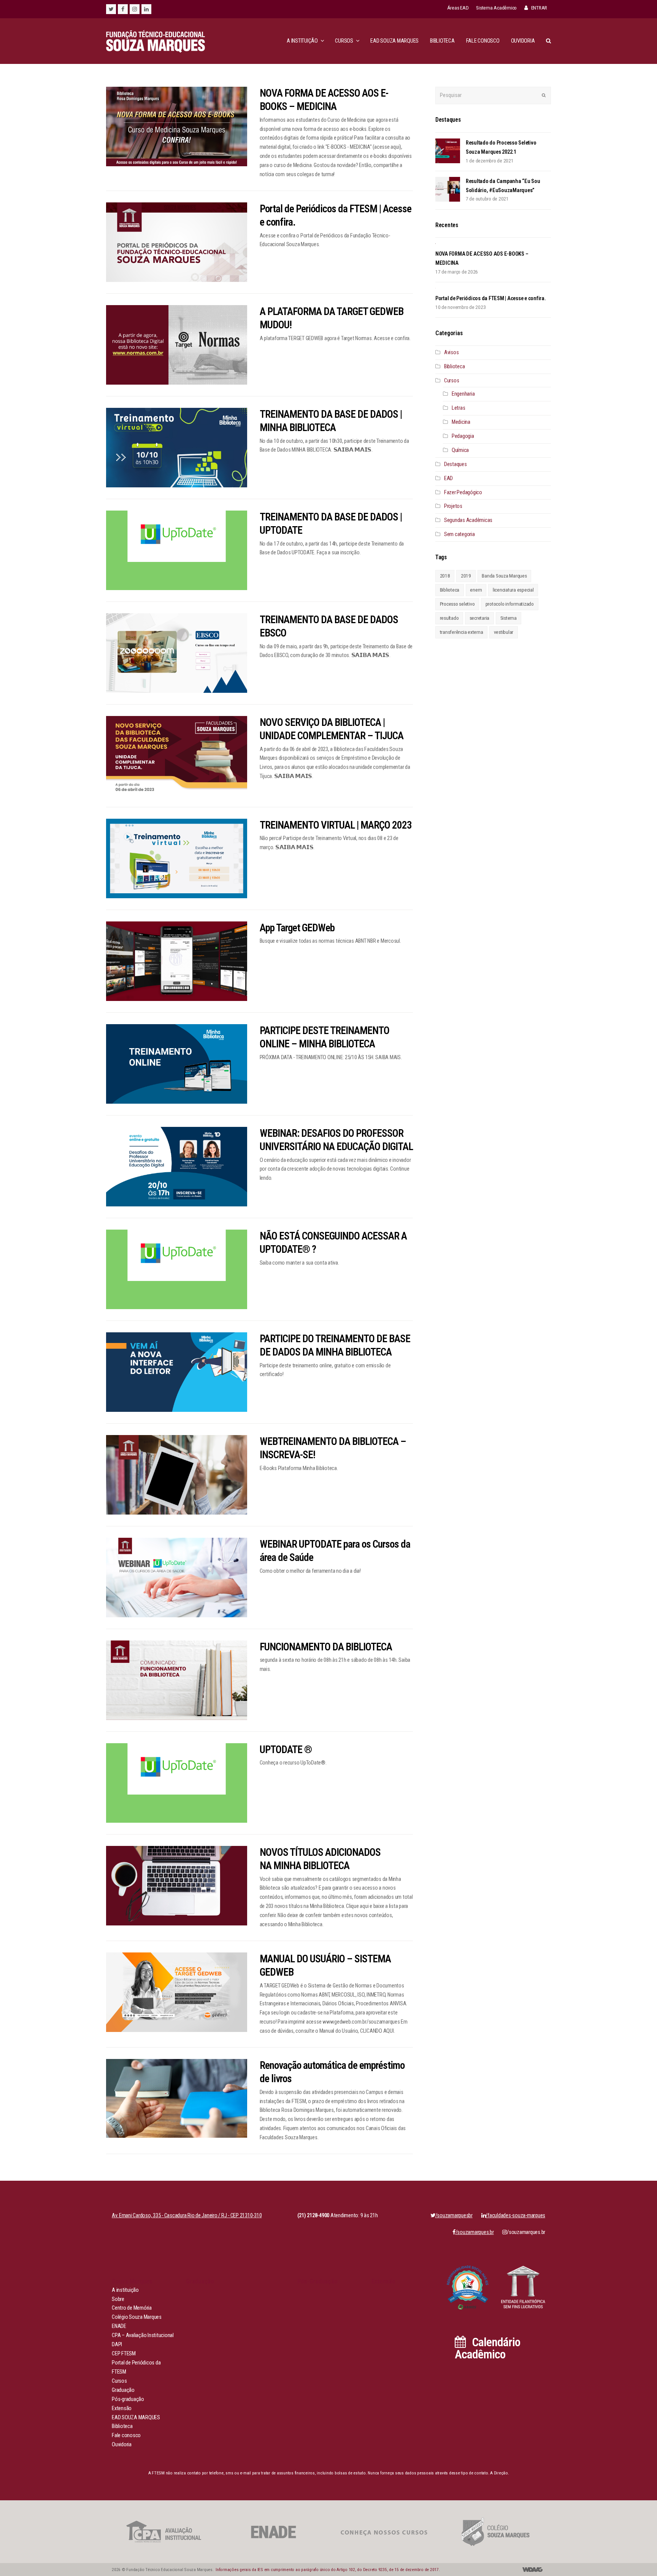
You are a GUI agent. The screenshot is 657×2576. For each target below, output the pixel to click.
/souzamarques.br (526, 2232)
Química (460, 450)
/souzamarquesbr (454, 2216)
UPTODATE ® (286, 1750)
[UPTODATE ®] (177, 1783)
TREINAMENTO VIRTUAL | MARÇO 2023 (336, 825)
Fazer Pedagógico (463, 492)
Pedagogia (463, 436)
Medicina (461, 422)
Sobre (118, 2299)
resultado (449, 618)
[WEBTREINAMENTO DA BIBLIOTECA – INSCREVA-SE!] (177, 1475)
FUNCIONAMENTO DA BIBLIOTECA (326, 1647)
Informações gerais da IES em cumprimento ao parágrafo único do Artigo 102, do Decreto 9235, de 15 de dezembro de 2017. (327, 2570)
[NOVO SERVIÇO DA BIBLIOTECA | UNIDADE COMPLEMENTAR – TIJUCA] (177, 756)
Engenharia (463, 394)
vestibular (504, 632)
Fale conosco (126, 2435)
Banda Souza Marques (504, 576)
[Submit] (544, 95)
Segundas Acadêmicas (468, 520)
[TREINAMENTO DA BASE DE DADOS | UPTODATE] (177, 550)
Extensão (122, 2408)
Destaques (455, 464)
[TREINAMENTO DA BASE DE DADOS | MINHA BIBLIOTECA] (177, 448)
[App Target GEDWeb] (177, 961)
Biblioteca (455, 367)
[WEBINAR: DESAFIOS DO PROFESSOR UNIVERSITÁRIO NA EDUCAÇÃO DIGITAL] (177, 1167)
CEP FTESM (124, 2354)
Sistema (509, 618)
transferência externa (462, 632)
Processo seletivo (457, 604)
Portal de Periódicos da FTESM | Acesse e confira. (491, 298)
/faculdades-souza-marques (515, 2216)
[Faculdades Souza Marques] (156, 41)
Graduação (123, 2390)
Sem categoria (459, 534)
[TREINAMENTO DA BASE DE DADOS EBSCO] (177, 653)
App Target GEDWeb (297, 928)
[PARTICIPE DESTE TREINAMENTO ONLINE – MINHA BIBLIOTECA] (177, 1064)
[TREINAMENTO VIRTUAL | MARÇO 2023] (177, 858)
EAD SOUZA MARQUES (136, 2418)
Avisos (451, 352)
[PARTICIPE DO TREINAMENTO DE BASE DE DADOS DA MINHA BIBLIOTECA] (177, 1372)
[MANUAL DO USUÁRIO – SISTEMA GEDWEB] (177, 1992)
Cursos (452, 381)
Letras (459, 408)
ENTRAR (539, 8)
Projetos (453, 506)
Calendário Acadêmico (487, 2348)
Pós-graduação (128, 2399)
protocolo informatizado (510, 604)
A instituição (125, 2290)
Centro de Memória (132, 2308)
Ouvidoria (122, 2445)
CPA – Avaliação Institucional (143, 2335)
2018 (445, 576)
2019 (466, 576)
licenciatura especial (513, 590)
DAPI (117, 2344)
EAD (448, 478)
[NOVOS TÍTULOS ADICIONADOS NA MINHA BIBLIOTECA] (177, 1886)
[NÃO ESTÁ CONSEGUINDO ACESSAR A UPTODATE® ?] (177, 1269)
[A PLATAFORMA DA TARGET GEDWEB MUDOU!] (177, 345)
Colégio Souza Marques (137, 2317)
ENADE (119, 2326)
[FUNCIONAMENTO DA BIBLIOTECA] (177, 1680)
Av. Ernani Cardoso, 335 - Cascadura (187, 2216)
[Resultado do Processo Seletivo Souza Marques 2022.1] (448, 151)
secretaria (480, 618)
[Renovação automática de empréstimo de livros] (177, 2098)
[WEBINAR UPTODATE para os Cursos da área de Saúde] (177, 1578)
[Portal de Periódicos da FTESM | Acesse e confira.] (177, 242)
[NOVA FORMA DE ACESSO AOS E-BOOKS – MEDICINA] (177, 126)
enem (476, 590)
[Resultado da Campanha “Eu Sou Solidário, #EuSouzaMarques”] (448, 189)
